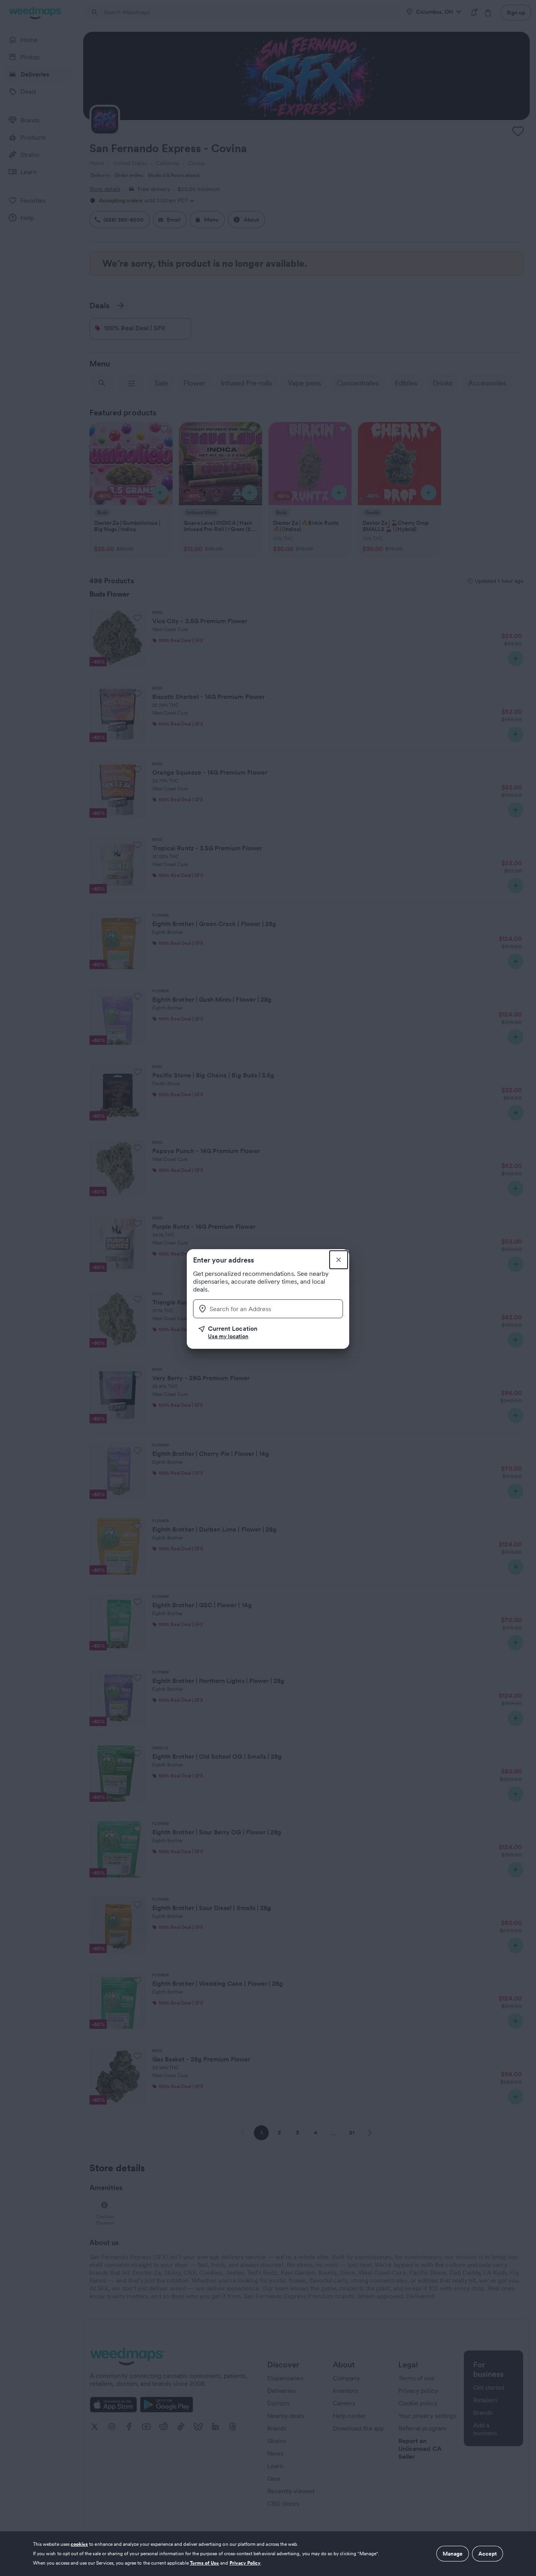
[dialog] (268, 2554)
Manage (453, 2554)
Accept (488, 2554)
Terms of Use (205, 2563)
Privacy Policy (245, 2563)
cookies (79, 2544)
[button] (271, 1332)
